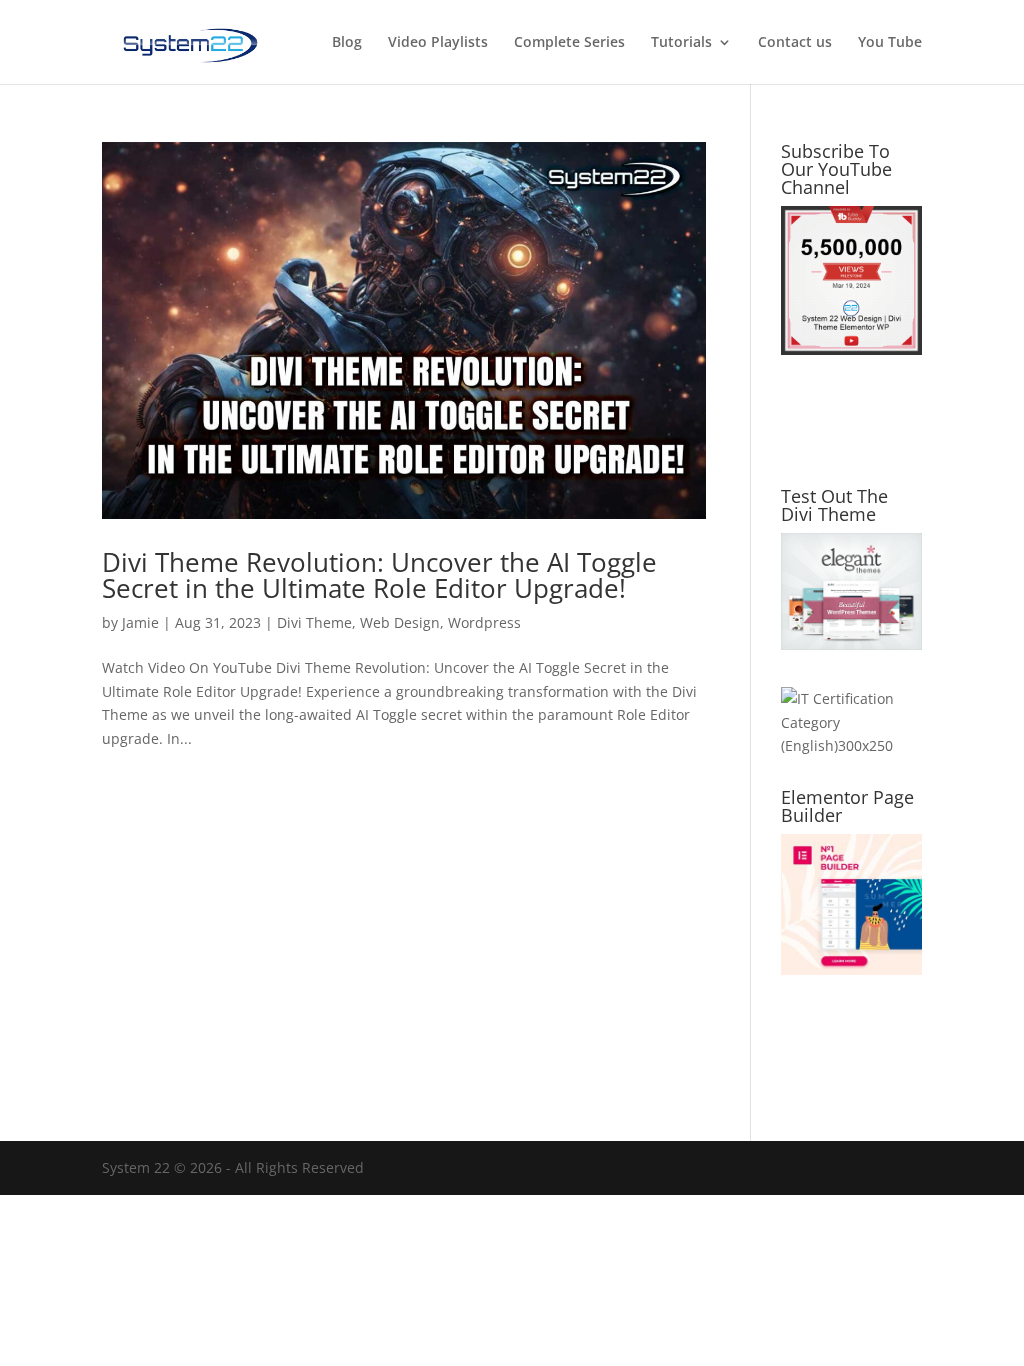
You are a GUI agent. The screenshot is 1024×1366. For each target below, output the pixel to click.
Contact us (795, 43)
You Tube (890, 43)
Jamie (140, 622)
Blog (347, 43)
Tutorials (681, 43)
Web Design (400, 622)
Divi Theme (314, 622)
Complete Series (569, 43)
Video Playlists (438, 43)
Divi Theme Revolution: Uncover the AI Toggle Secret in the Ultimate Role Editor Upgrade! (379, 575)
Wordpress (484, 622)
